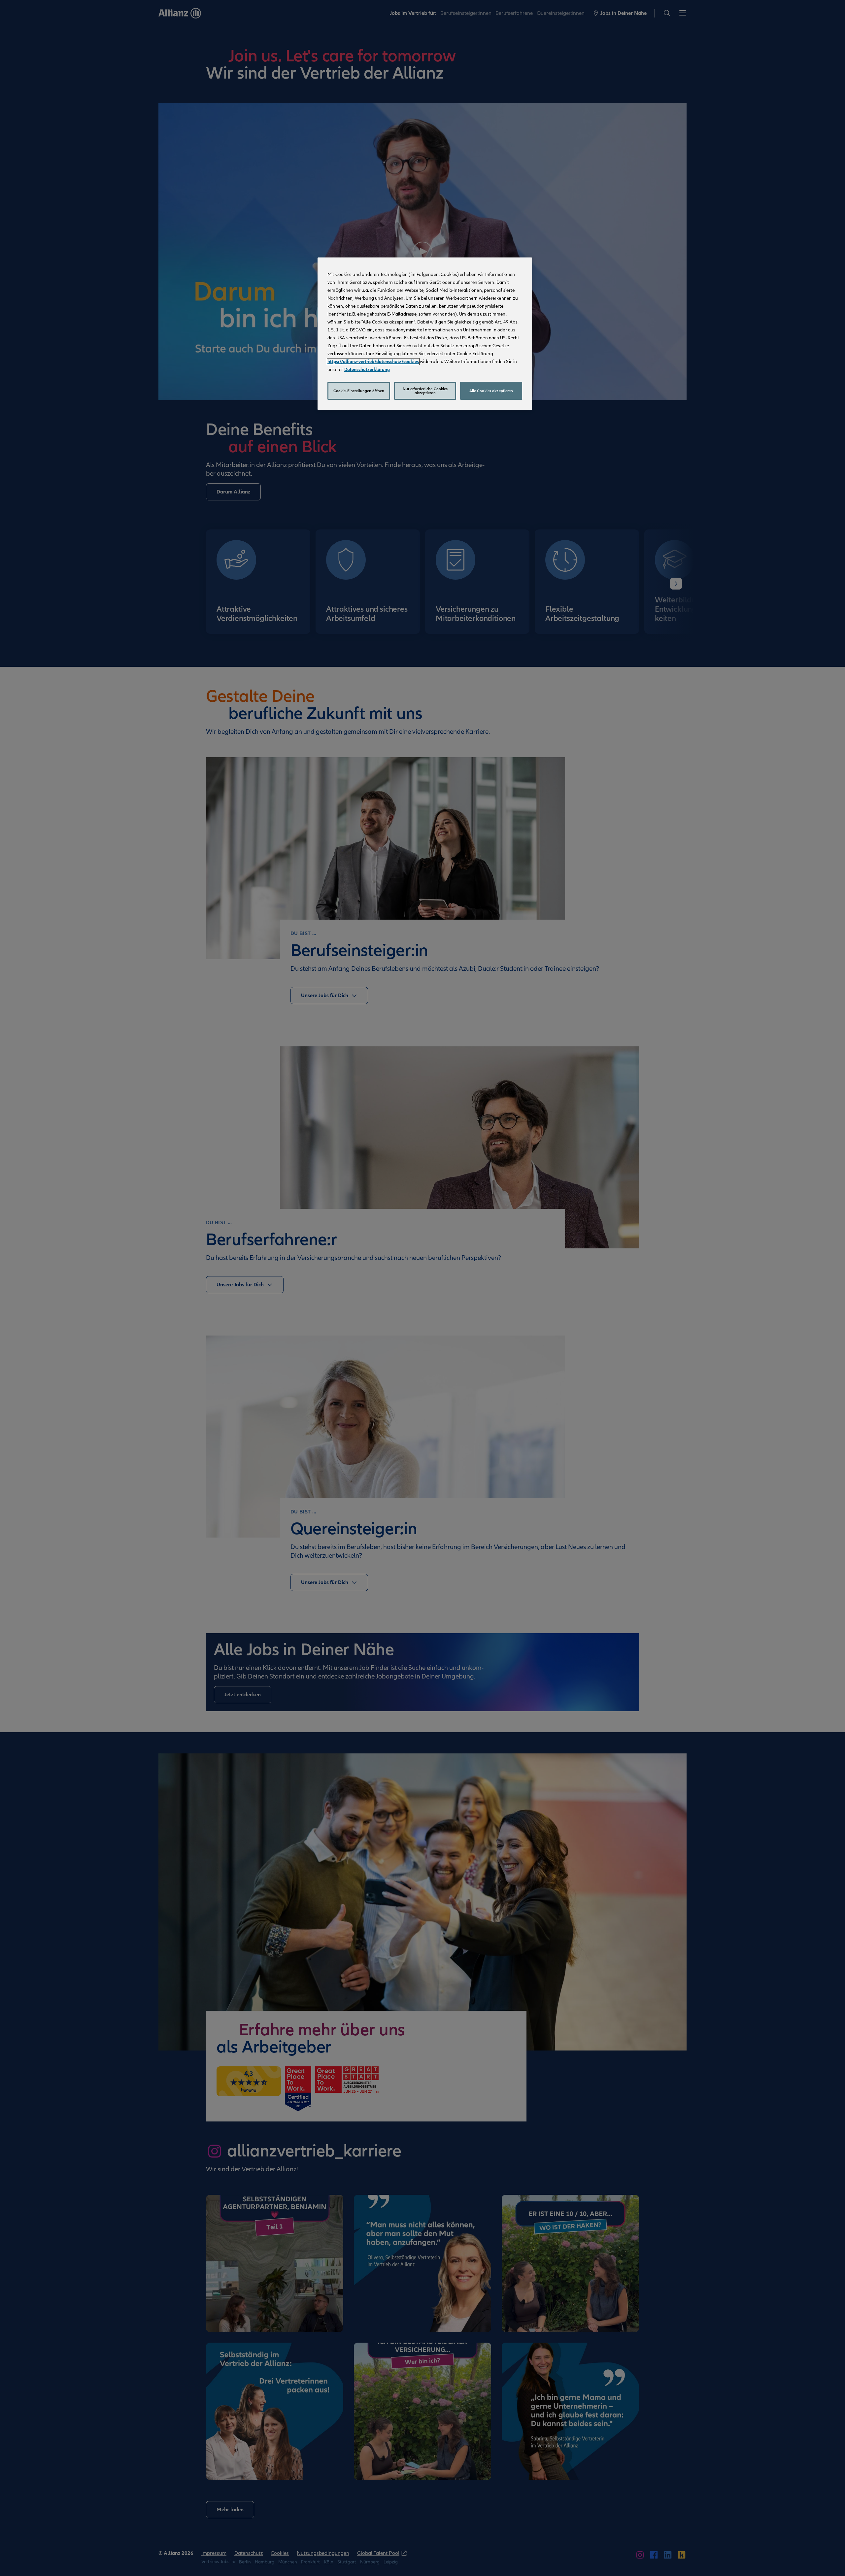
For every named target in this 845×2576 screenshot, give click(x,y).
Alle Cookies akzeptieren (491, 391)
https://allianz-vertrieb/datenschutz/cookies (373, 362)
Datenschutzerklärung (367, 370)
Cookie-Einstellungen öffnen (359, 391)
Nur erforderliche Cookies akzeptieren (425, 391)
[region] (425, 334)
